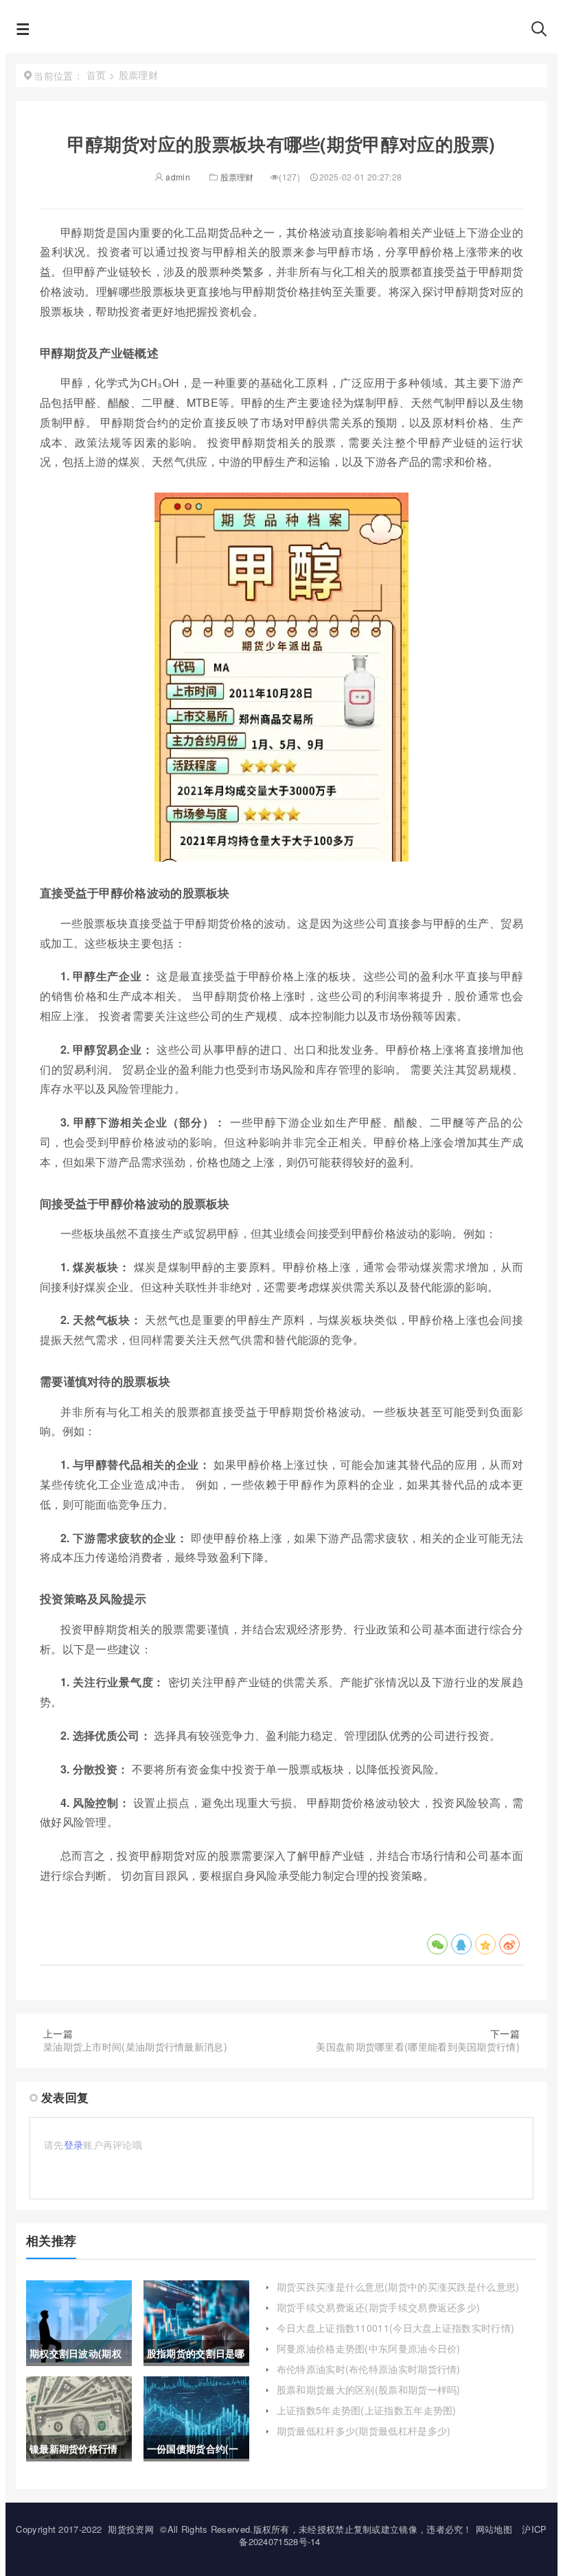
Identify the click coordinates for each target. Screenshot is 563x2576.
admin (177, 177)
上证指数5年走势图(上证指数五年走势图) (367, 2410)
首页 (96, 75)
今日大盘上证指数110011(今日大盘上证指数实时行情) (395, 2328)
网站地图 (494, 2529)
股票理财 (237, 177)
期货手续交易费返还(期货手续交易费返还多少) (379, 2307)
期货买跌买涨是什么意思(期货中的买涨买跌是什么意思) (398, 2287)
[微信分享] (437, 1944)
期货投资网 (131, 2529)
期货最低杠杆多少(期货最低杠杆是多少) (364, 2431)
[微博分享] (509, 1944)
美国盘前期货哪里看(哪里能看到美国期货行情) (418, 2046)
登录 (74, 2144)
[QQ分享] (461, 1944)
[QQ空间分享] (485, 1944)
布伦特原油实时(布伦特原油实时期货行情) (369, 2369)
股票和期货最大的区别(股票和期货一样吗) (369, 2389)
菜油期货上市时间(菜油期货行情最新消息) (135, 2046)
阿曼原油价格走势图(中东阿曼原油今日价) (369, 2348)
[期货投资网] (280, 33)
